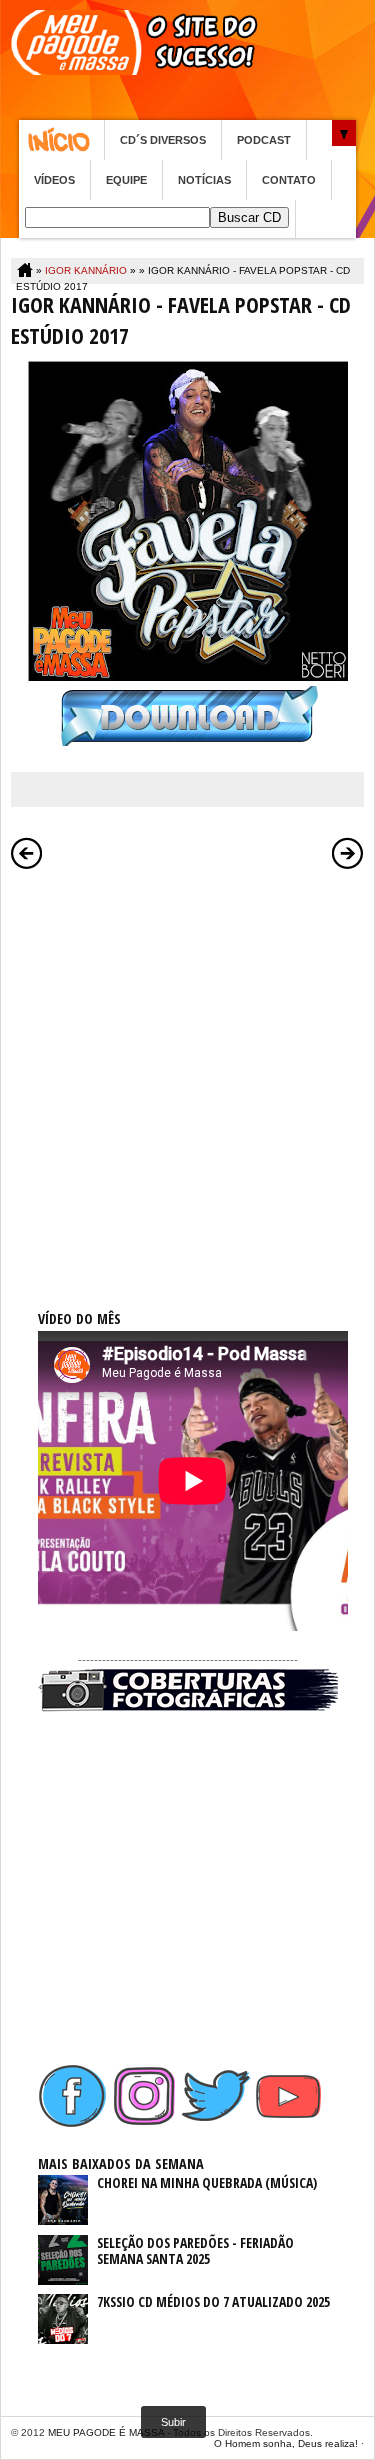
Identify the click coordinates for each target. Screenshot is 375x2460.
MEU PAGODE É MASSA (106, 2432)
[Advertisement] (187, 1067)
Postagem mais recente (27, 853)
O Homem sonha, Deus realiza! (286, 2443)
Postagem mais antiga (348, 853)
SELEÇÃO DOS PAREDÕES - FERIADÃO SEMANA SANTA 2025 (195, 2251)
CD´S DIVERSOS (163, 140)
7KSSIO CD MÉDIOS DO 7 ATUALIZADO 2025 (213, 2301)
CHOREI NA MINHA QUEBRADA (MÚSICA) (207, 2182)
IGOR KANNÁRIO (86, 270)
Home (61, 140)
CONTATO (289, 180)
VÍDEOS (54, 180)
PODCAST (264, 140)
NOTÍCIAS (204, 180)
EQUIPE (126, 180)
